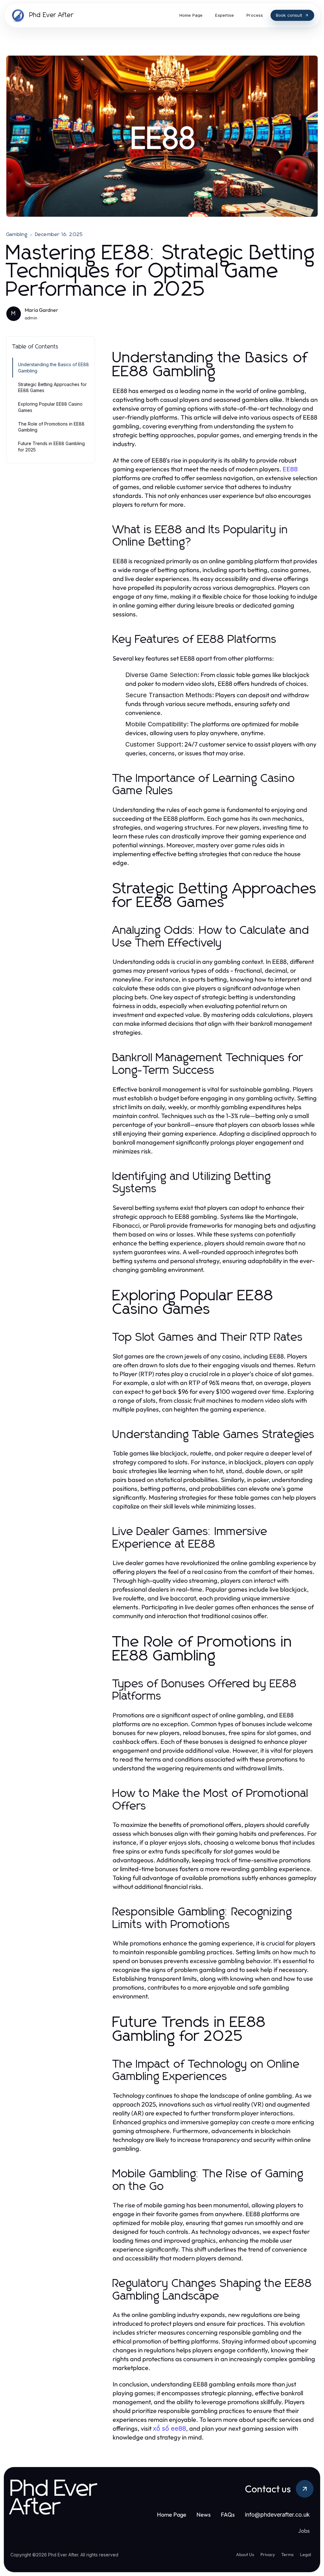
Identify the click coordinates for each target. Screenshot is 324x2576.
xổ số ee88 (169, 2428)
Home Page (172, 2515)
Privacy (268, 2555)
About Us (245, 2555)
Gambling (17, 234)
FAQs (228, 2515)
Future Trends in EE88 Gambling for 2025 (51, 446)
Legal (305, 2555)
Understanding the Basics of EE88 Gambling (53, 367)
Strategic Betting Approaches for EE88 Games (52, 387)
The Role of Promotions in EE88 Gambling (51, 427)
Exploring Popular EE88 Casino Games (50, 407)
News (204, 2515)
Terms (287, 2555)
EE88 (290, 469)
